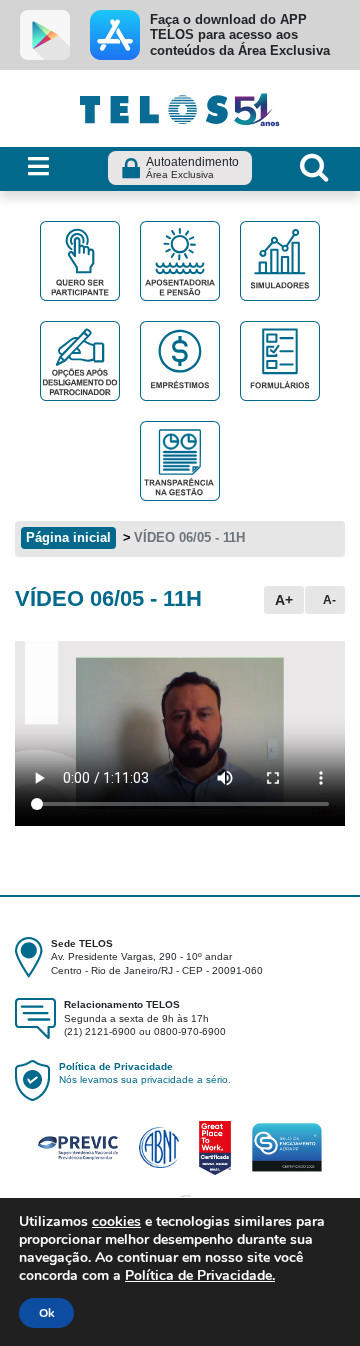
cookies (116, 1221)
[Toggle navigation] (38, 167)
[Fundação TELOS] (180, 107)
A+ (284, 600)
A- (329, 600)
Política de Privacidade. (200, 1275)
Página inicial (68, 537)
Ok (46, 1313)
